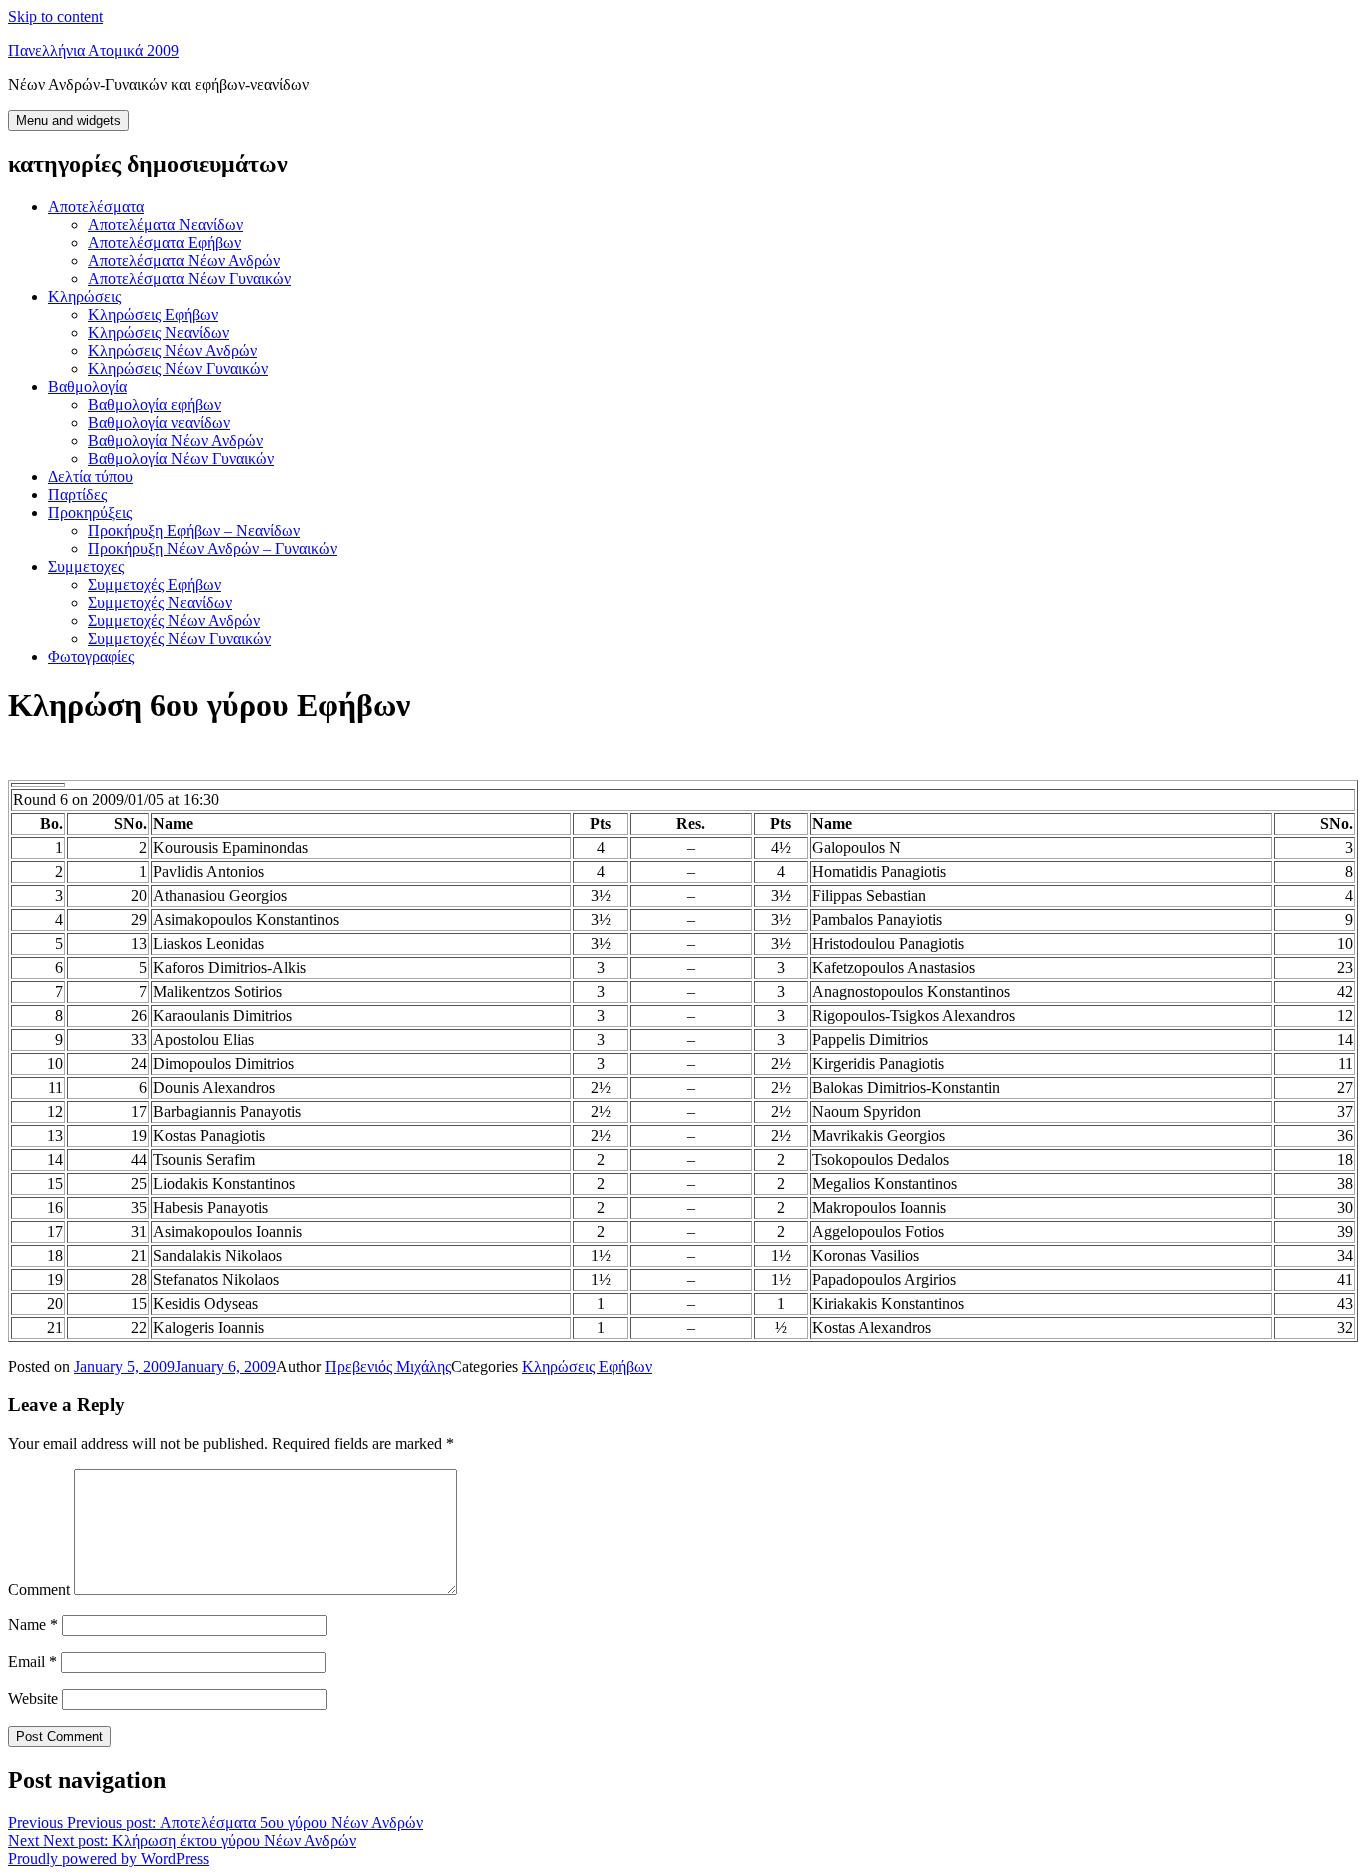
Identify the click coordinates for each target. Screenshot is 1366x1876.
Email (32, 1661)
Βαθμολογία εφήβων (154, 404)
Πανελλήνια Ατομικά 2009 (93, 50)
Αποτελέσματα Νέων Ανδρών (184, 260)
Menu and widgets (68, 120)
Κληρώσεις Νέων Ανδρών (172, 350)
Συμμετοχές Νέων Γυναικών (179, 638)
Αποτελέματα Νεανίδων (165, 224)
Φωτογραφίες (91, 656)
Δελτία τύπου (90, 476)
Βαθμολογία (87, 386)
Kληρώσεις (84, 296)
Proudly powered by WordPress (108, 1858)
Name (33, 1624)
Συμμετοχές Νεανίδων (160, 602)
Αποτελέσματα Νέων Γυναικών (189, 278)
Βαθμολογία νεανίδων (159, 422)
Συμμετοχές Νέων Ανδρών (174, 620)
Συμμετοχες (86, 566)
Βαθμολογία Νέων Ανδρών (175, 440)
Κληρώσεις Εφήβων (153, 314)
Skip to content (55, 16)
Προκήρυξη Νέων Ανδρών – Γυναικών (212, 548)
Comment (39, 1589)
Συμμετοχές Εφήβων (154, 584)
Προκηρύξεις (90, 512)
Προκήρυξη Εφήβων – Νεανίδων (194, 530)
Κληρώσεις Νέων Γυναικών (178, 368)
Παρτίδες (77, 494)
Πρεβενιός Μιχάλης (388, 1366)
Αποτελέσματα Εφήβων (164, 242)
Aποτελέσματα (96, 206)
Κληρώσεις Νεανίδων (158, 332)
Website (33, 1698)
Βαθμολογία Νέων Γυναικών (181, 458)
